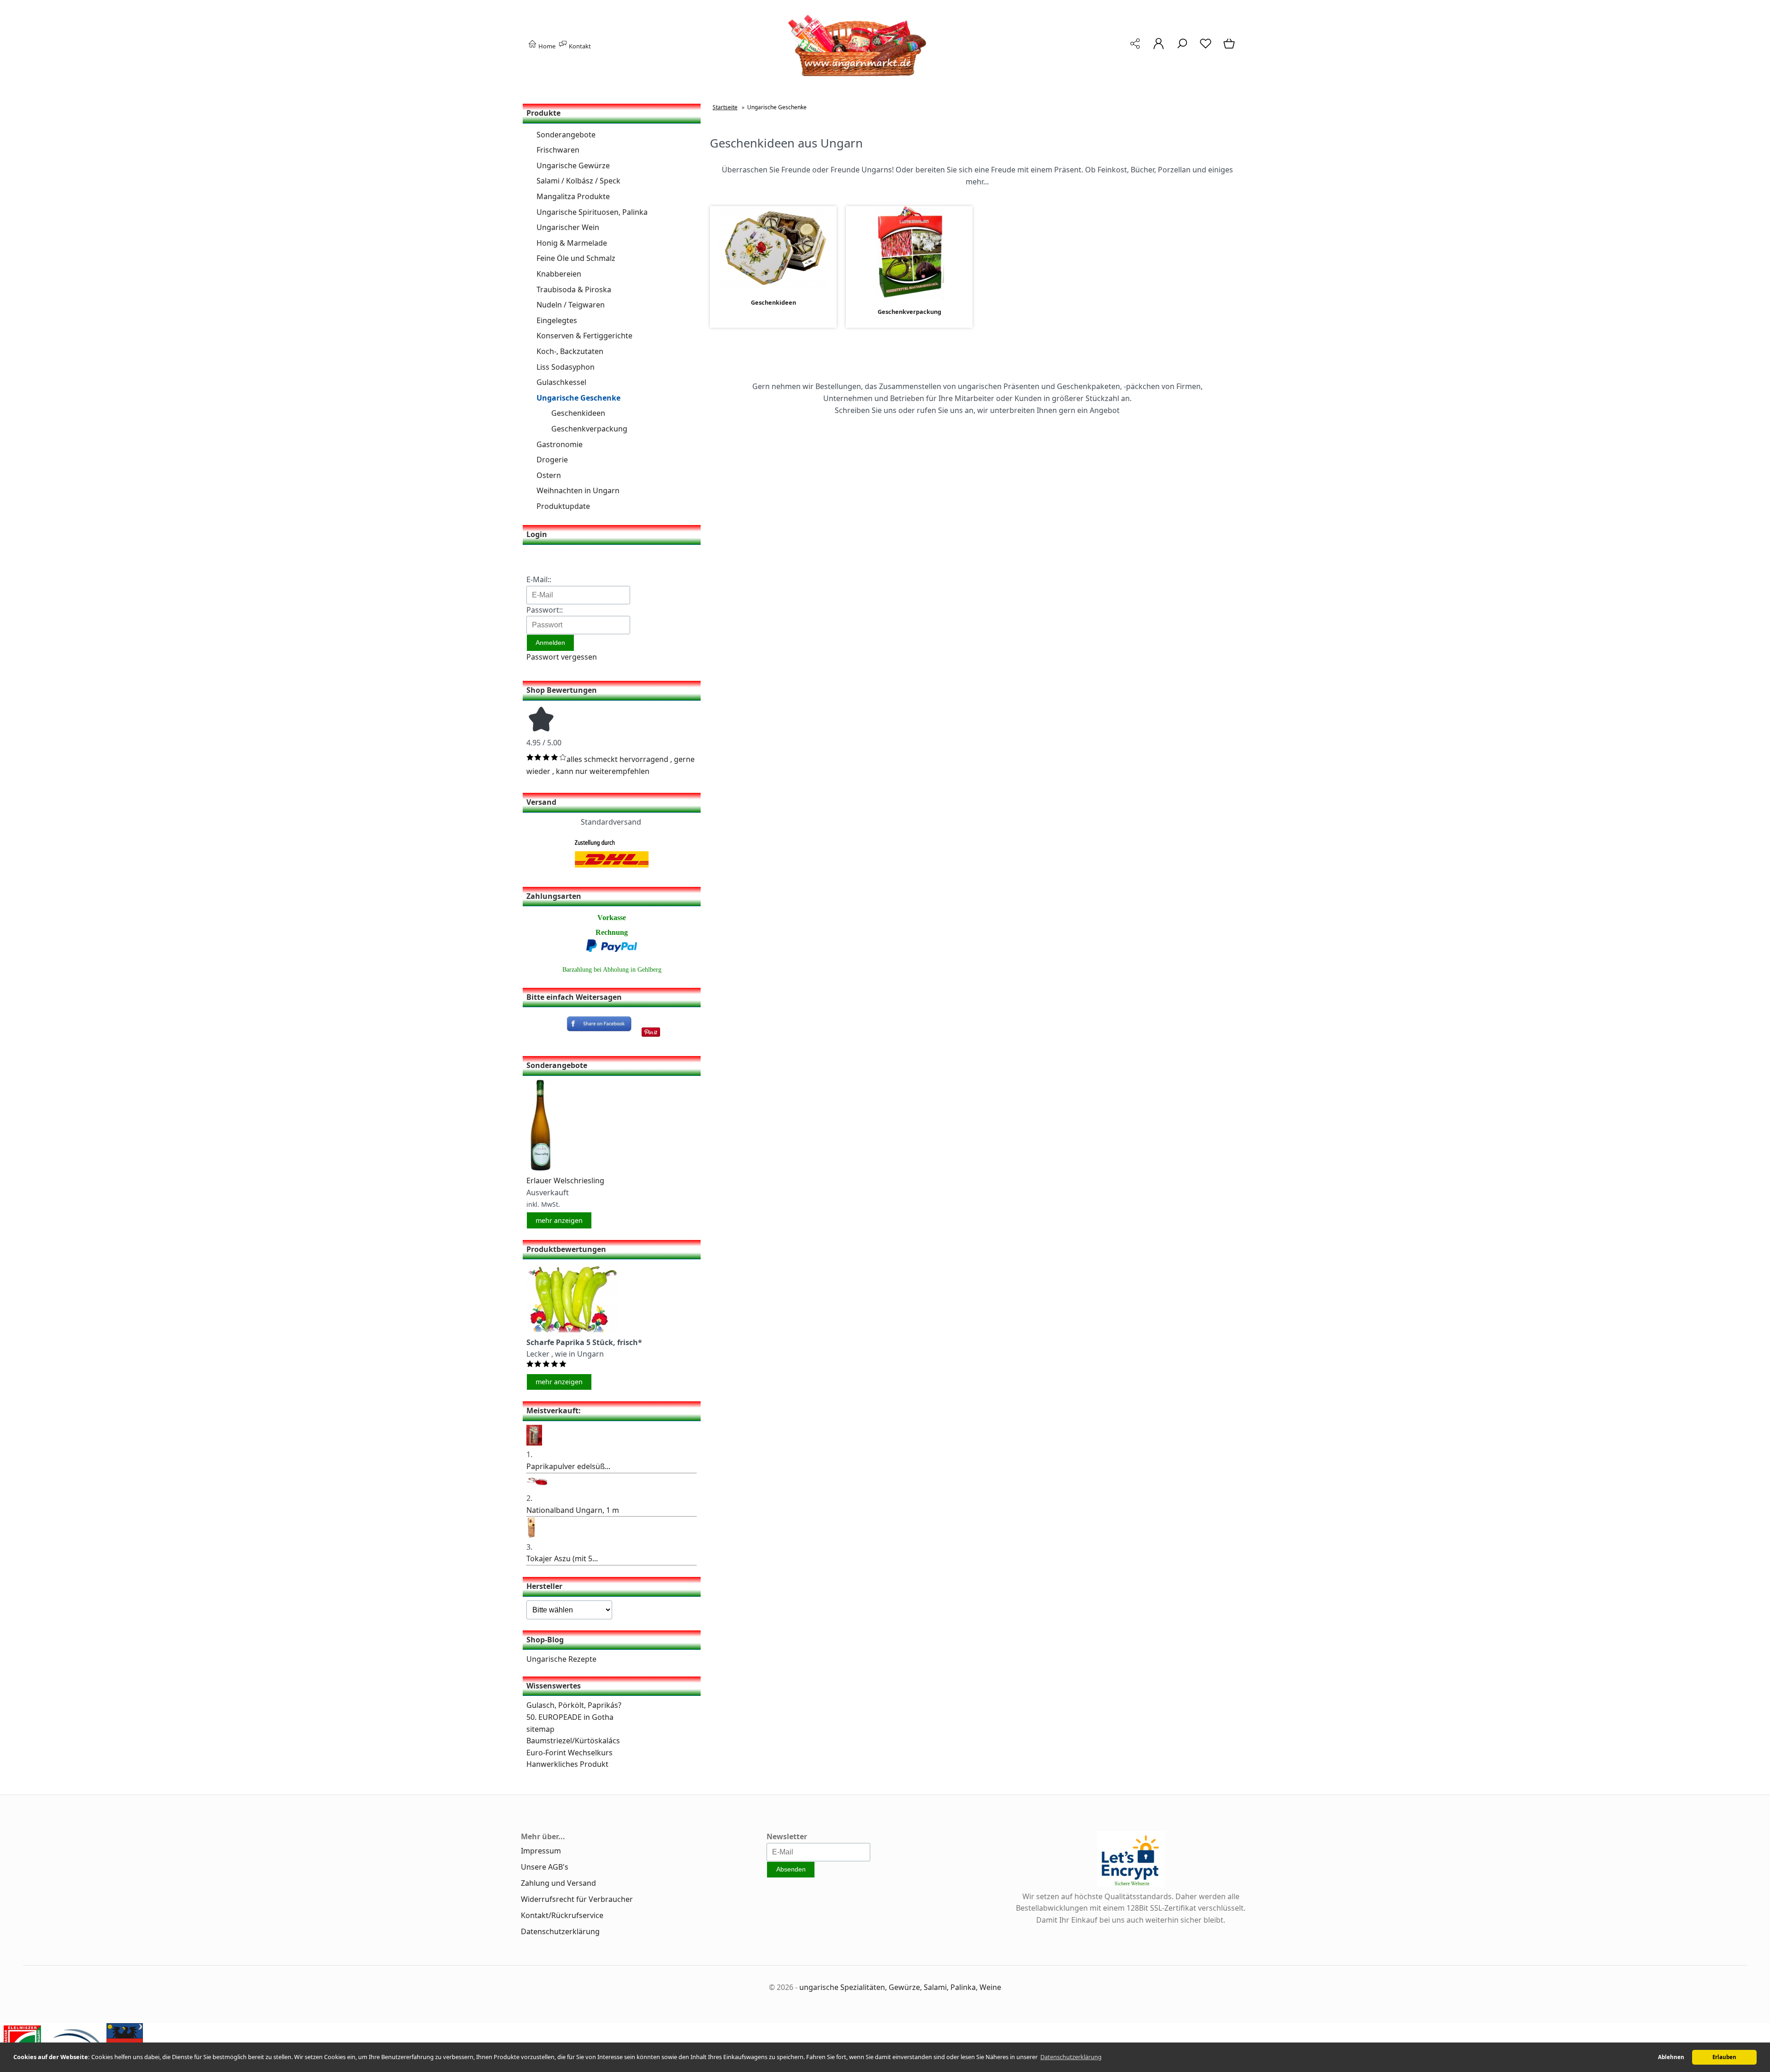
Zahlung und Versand (558, 1883)
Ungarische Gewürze (573, 165)
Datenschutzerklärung (560, 1931)
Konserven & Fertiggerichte (584, 336)
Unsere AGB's (545, 1867)
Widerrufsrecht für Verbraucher (577, 1899)
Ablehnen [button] (1671, 2057)
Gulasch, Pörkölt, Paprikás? (574, 1705)
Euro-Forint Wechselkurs (569, 1753)
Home (546, 46)
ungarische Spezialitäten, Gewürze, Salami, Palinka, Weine (900, 1987)
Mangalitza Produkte (573, 196)
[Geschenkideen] (773, 283)
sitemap (540, 1729)
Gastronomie (560, 444)
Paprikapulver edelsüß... (568, 1466)
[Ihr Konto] (1159, 48)
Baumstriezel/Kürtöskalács (573, 1741)
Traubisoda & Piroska (574, 289)
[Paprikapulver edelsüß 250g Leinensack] (534, 1443)
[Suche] (1182, 48)
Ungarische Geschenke (578, 398)
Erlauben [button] (1724, 2057)
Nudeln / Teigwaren (571, 305)
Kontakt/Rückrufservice (562, 1915)
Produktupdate (563, 506)
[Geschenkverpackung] (909, 292)
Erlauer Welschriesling (565, 1181)
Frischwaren (558, 150)
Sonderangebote (566, 135)
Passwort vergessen (562, 657)
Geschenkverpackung (589, 429)
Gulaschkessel (561, 382)
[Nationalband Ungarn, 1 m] (537, 1487)
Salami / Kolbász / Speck (578, 181)
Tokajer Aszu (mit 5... (562, 1558)
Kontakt (579, 46)
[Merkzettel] (1206, 48)
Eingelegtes (557, 320)
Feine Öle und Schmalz (576, 258)
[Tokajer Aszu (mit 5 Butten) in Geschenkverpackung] (531, 1535)
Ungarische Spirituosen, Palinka (592, 212)
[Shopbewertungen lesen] (541, 731)
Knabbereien (559, 274)
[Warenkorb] (1230, 48)
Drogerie (552, 460)
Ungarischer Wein (568, 227)
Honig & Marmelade (572, 243)
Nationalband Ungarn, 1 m (573, 1510)
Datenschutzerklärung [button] (1071, 2057)
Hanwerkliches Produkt (567, 1764)
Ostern (549, 475)
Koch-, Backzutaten (570, 351)
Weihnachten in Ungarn (578, 490)
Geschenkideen (578, 413)
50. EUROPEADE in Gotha (570, 1717)
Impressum (541, 1851)
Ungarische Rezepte (561, 1659)
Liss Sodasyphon (566, 367)
